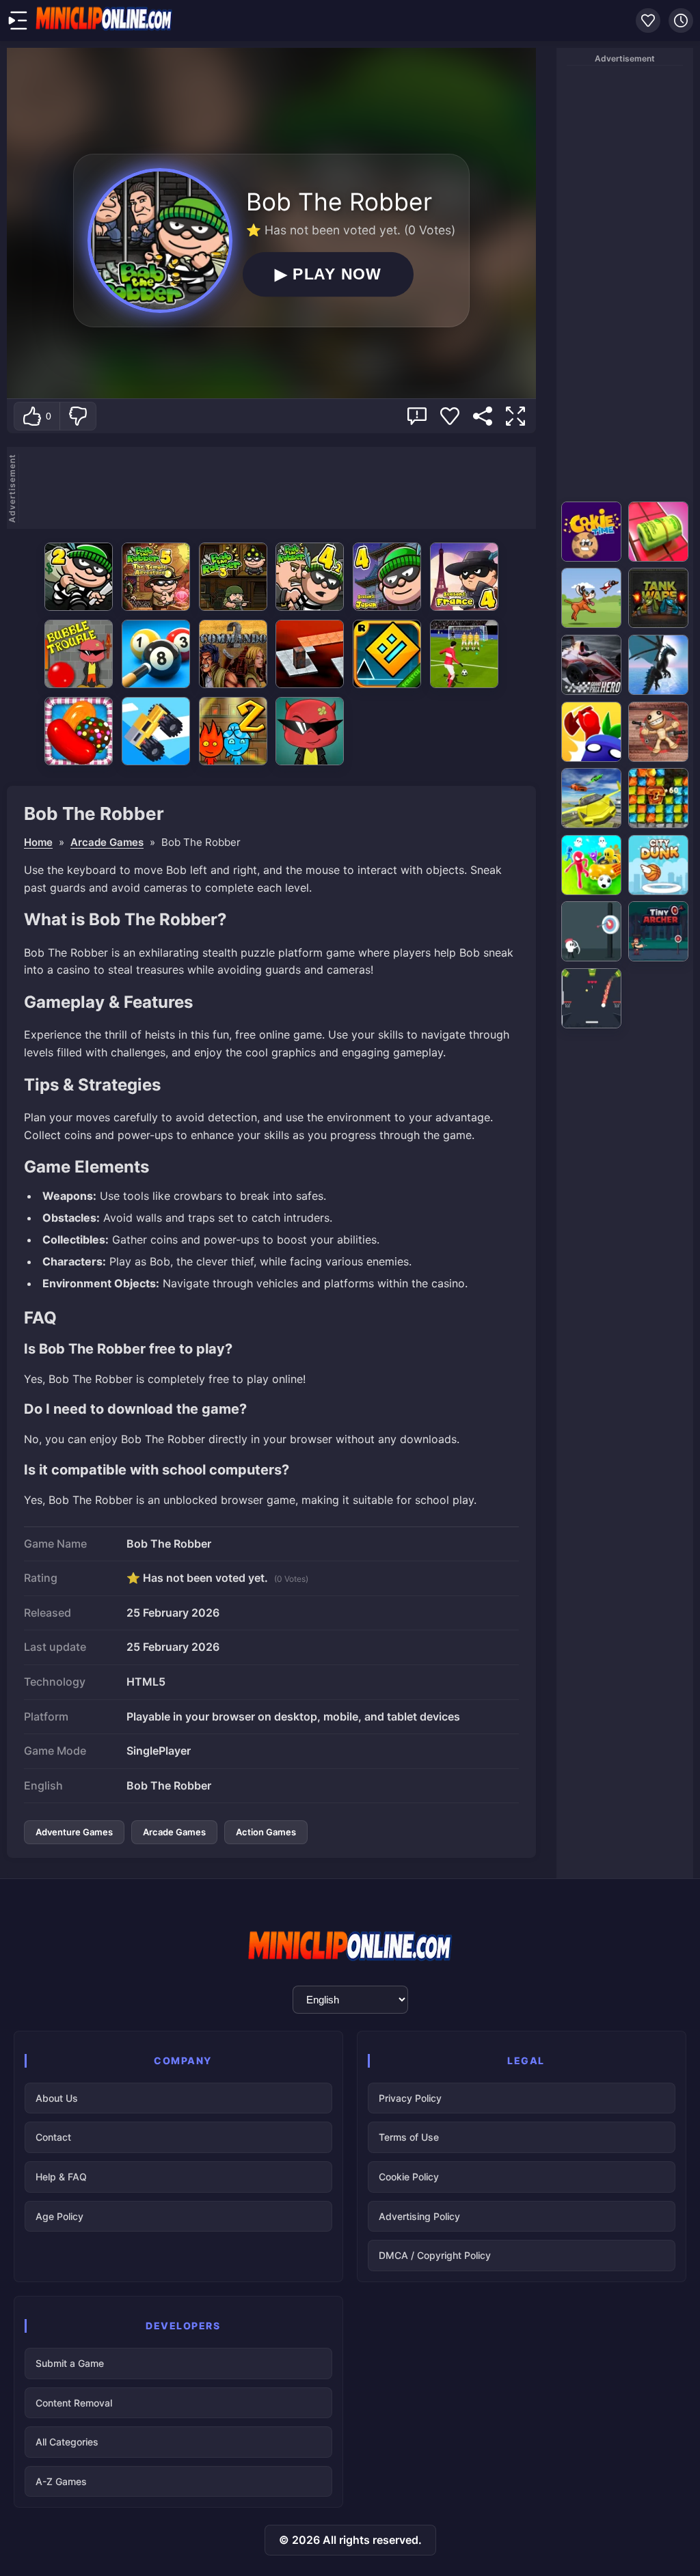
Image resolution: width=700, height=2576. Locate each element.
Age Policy (59, 2216)
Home (38, 842)
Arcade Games (107, 842)
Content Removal (74, 2403)
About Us (57, 2098)
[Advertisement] (278, 488)
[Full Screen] (515, 416)
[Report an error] (417, 416)
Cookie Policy (409, 2177)
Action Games (266, 1832)
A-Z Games (61, 2481)
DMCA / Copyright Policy (435, 2255)
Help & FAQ (61, 2177)
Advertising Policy (419, 2216)
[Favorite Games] (648, 20)
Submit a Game (70, 2363)
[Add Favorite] (450, 416)
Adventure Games (74, 1832)
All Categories (67, 2442)
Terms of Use (409, 2137)
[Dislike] (78, 416)
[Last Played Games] (681, 20)
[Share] (483, 416)
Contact (53, 2137)
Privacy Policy (410, 2098)
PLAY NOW (328, 274)
